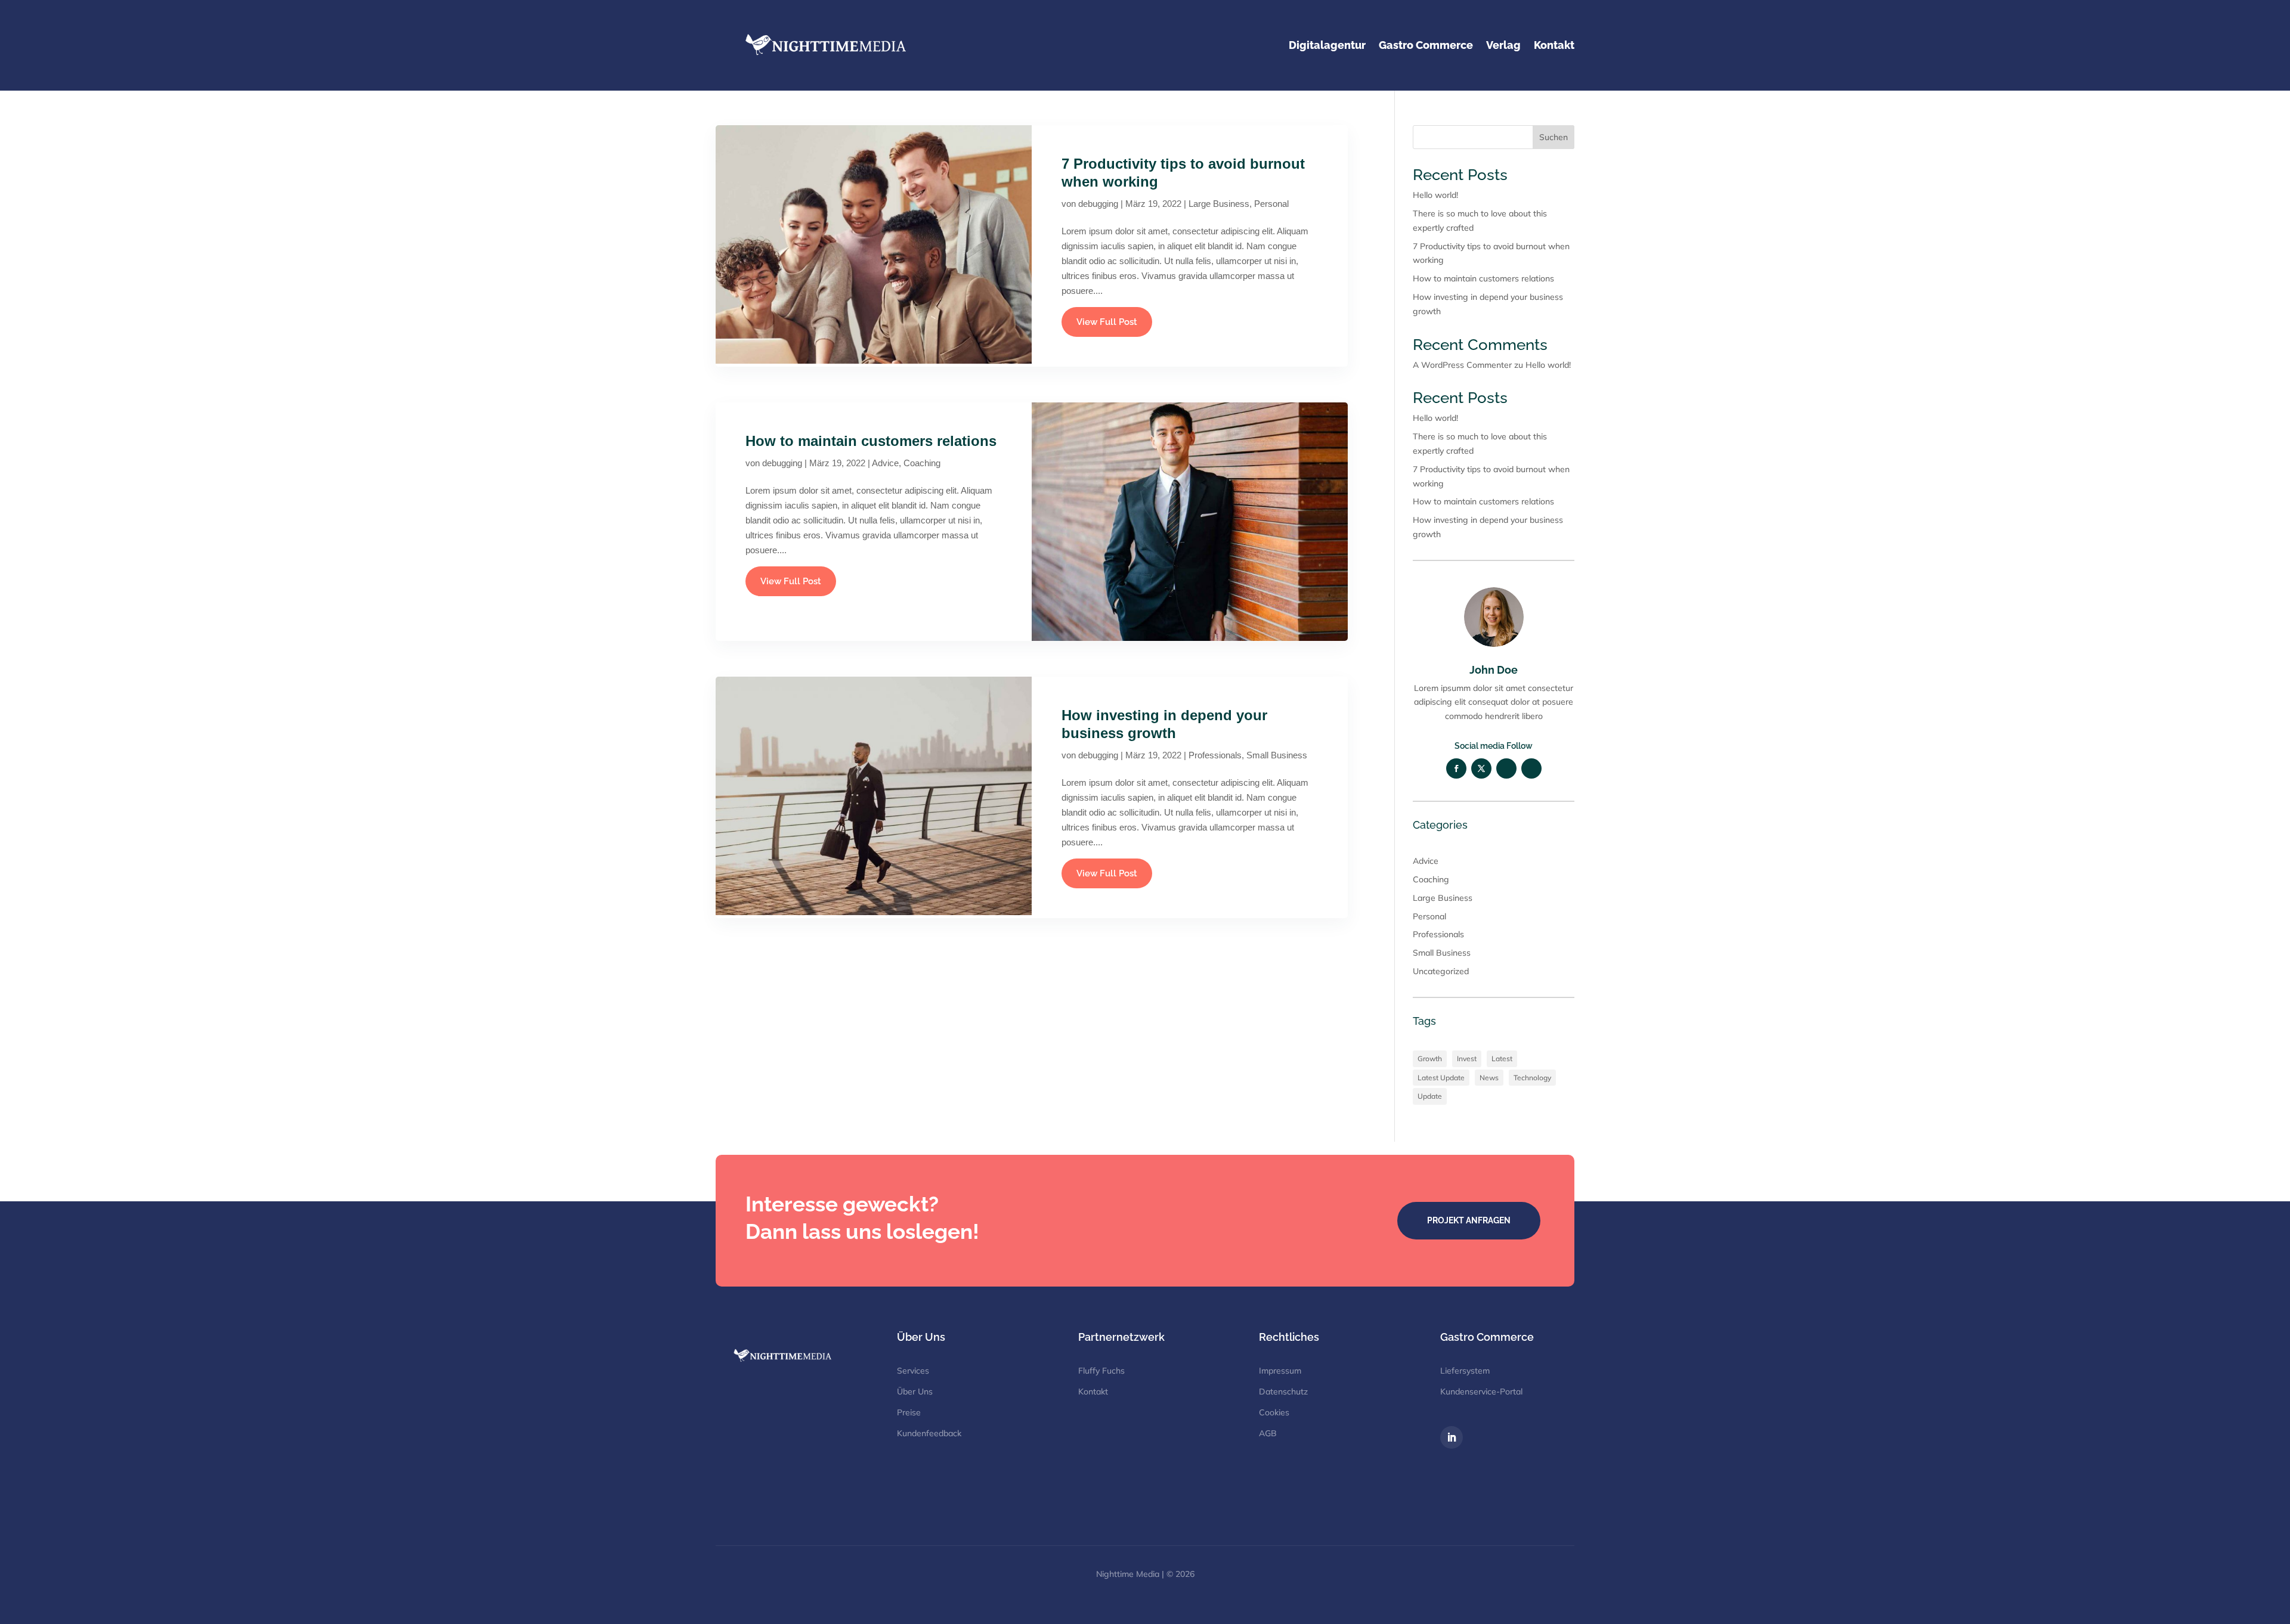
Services (913, 1371)
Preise (909, 1412)
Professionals (1215, 755)
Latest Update (1441, 1078)
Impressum (1280, 1371)
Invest (1467, 1059)
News (1489, 1078)
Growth (1430, 1059)
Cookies (1274, 1412)
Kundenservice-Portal (1481, 1391)
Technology (1532, 1078)
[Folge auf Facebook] (1456, 768)
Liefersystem (1465, 1371)
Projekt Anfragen (1469, 1220)
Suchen (1554, 137)
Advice (885, 463)
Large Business (1219, 204)
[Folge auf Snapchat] (1506, 768)
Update (1430, 1096)
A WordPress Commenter (1462, 365)
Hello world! (1435, 195)
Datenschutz (1283, 1391)
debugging (1098, 204)
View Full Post (1107, 322)
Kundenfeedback (929, 1433)
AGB (1268, 1433)
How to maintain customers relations (871, 441)
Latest (1502, 1059)
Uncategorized (1441, 971)
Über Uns (915, 1391)
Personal (1271, 204)
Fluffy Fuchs (1101, 1371)
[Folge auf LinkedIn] (1452, 1437)
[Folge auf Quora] (1531, 768)
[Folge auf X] (1481, 768)
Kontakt (1093, 1391)
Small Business (1277, 755)
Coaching (922, 463)
